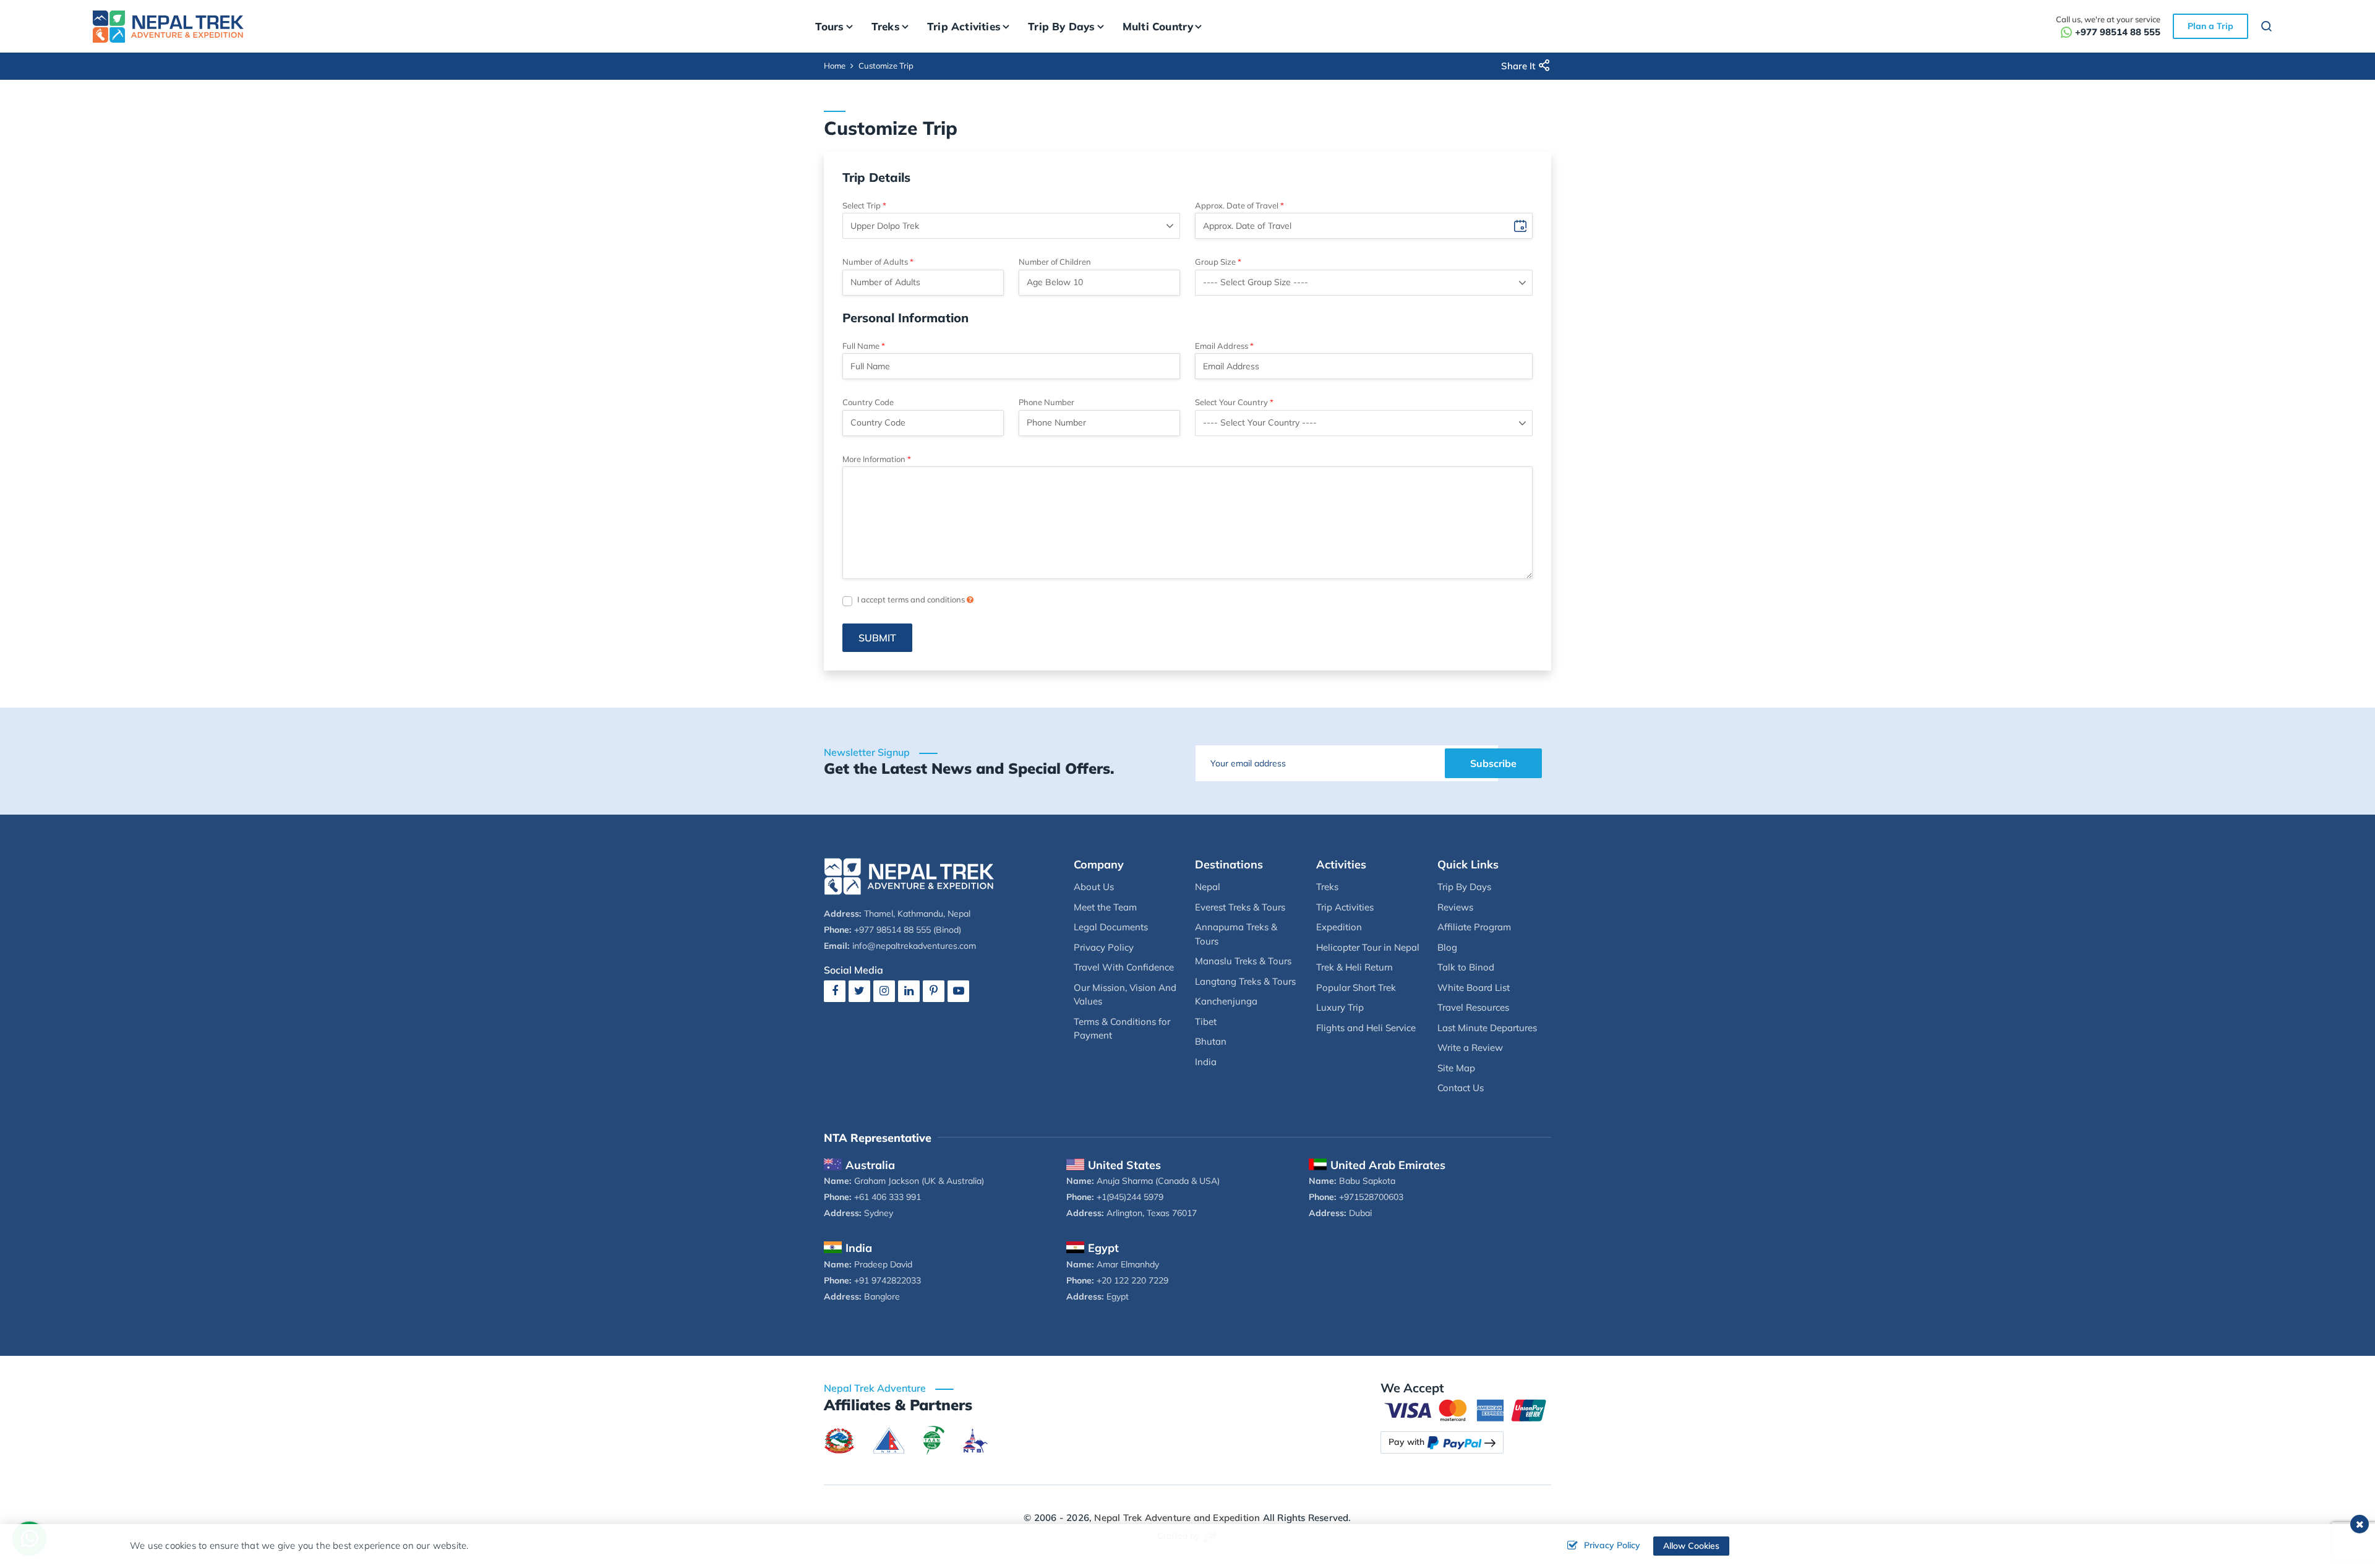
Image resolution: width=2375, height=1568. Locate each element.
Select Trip (862, 205)
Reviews (1455, 907)
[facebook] (835, 991)
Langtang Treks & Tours (1245, 981)
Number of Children (1055, 262)
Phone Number (1046, 402)
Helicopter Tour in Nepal (1368, 947)
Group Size (1215, 262)
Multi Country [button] (1158, 26)
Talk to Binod (1466, 967)
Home (835, 66)
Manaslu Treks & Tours (1243, 961)
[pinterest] (934, 991)
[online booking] (1466, 1409)
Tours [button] (830, 26)
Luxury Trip (1340, 1007)
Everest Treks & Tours (1240, 907)
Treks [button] (886, 26)
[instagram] (884, 991)
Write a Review (1470, 1047)
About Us (1094, 887)
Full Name (861, 346)
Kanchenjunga (1226, 1001)
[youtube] (958, 991)
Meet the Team (1105, 907)
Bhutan (1211, 1041)
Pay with (1406, 1442)
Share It (1518, 66)
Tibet (1206, 1022)
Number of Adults (875, 262)
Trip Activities (1345, 907)
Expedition (1339, 927)
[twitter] (859, 991)
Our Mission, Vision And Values (1125, 995)
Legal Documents (1111, 927)
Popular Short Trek (1356, 987)
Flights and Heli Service (1366, 1028)
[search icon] (2267, 28)
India (1206, 1062)
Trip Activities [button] (964, 26)
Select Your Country (1231, 402)
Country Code (868, 402)
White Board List (1474, 987)
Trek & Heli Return (1354, 967)
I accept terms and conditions (912, 599)
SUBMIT (877, 638)
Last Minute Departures (1487, 1028)
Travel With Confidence (1124, 967)
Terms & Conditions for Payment (1122, 1029)
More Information (874, 459)
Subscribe (1493, 763)
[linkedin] (909, 991)
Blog (1447, 947)
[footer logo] (909, 875)
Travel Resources (1473, 1007)
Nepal (1208, 887)
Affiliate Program (1474, 927)
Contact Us (1461, 1088)
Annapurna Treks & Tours (1236, 934)
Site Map (1456, 1068)
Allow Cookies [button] (1691, 1546)
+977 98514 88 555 (2118, 32)
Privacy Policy (1104, 947)
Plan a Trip (2210, 26)
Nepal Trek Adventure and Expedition (1177, 1518)
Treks (1327, 887)
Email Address (1222, 346)
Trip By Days (1464, 887)
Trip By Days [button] (1061, 26)
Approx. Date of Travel (1237, 205)
